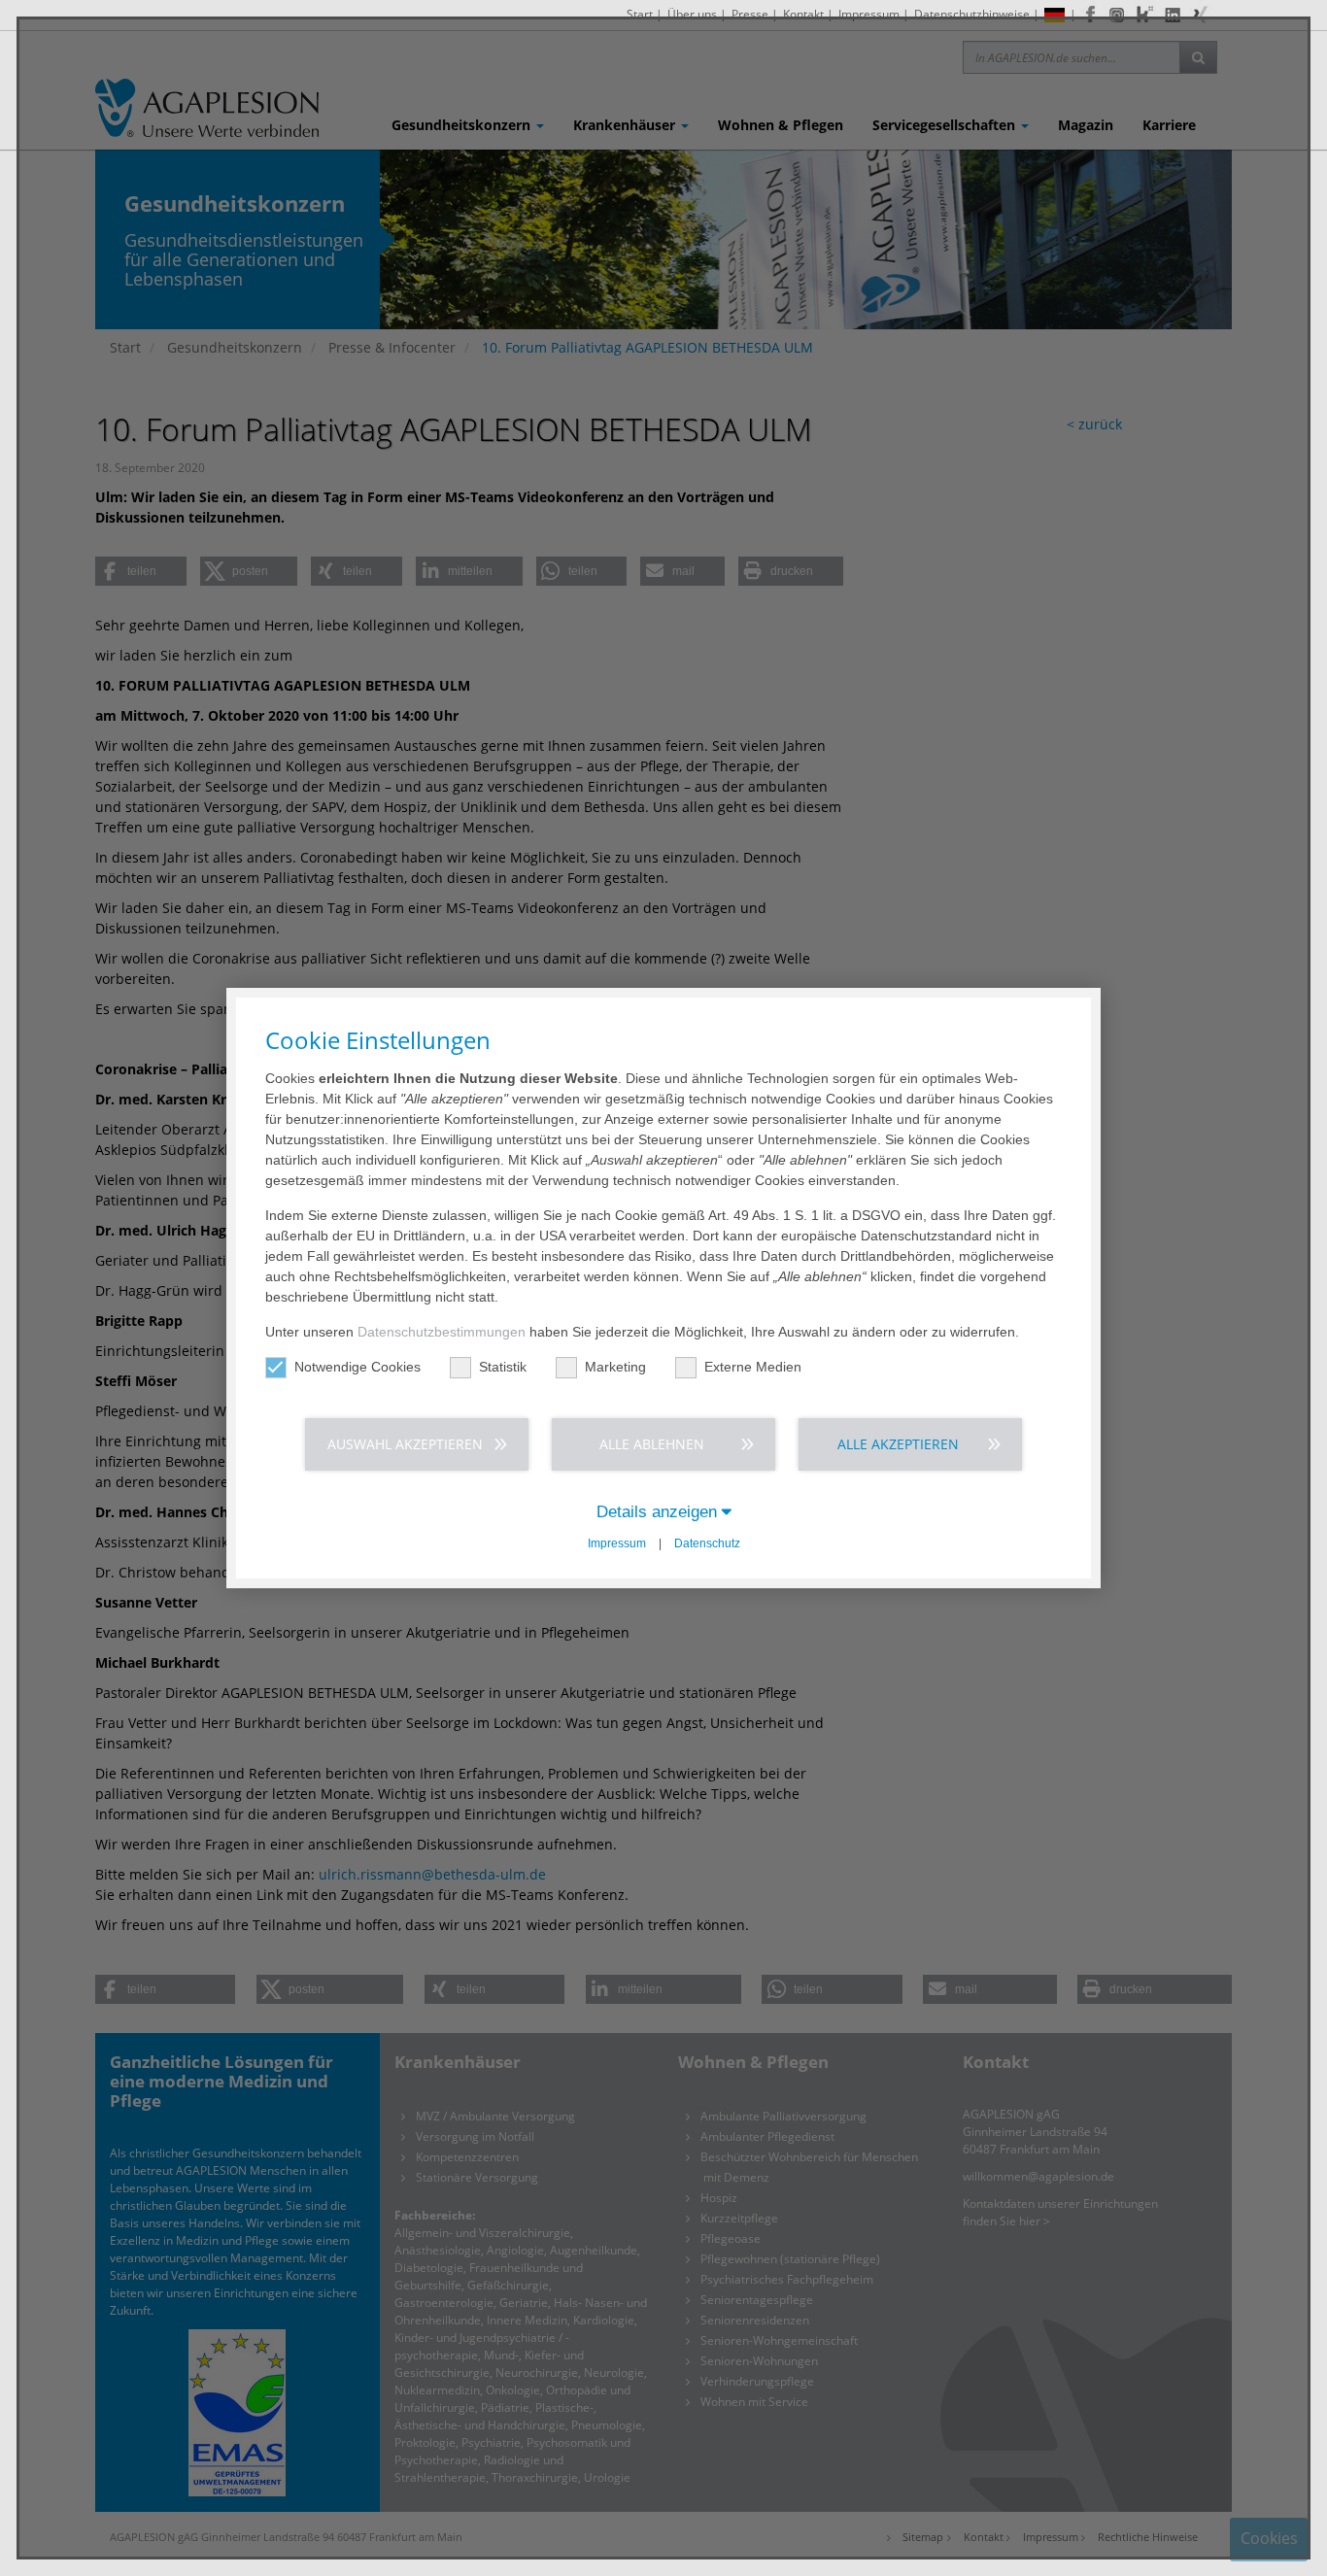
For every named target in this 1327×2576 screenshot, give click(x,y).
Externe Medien (753, 1367)
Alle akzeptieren (898, 1444)
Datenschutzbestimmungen (442, 1332)
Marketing (615, 1367)
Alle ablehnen (652, 1444)
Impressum (617, 1543)
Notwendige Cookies (357, 1367)
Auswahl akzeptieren (405, 1444)
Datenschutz (707, 1543)
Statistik (503, 1367)
